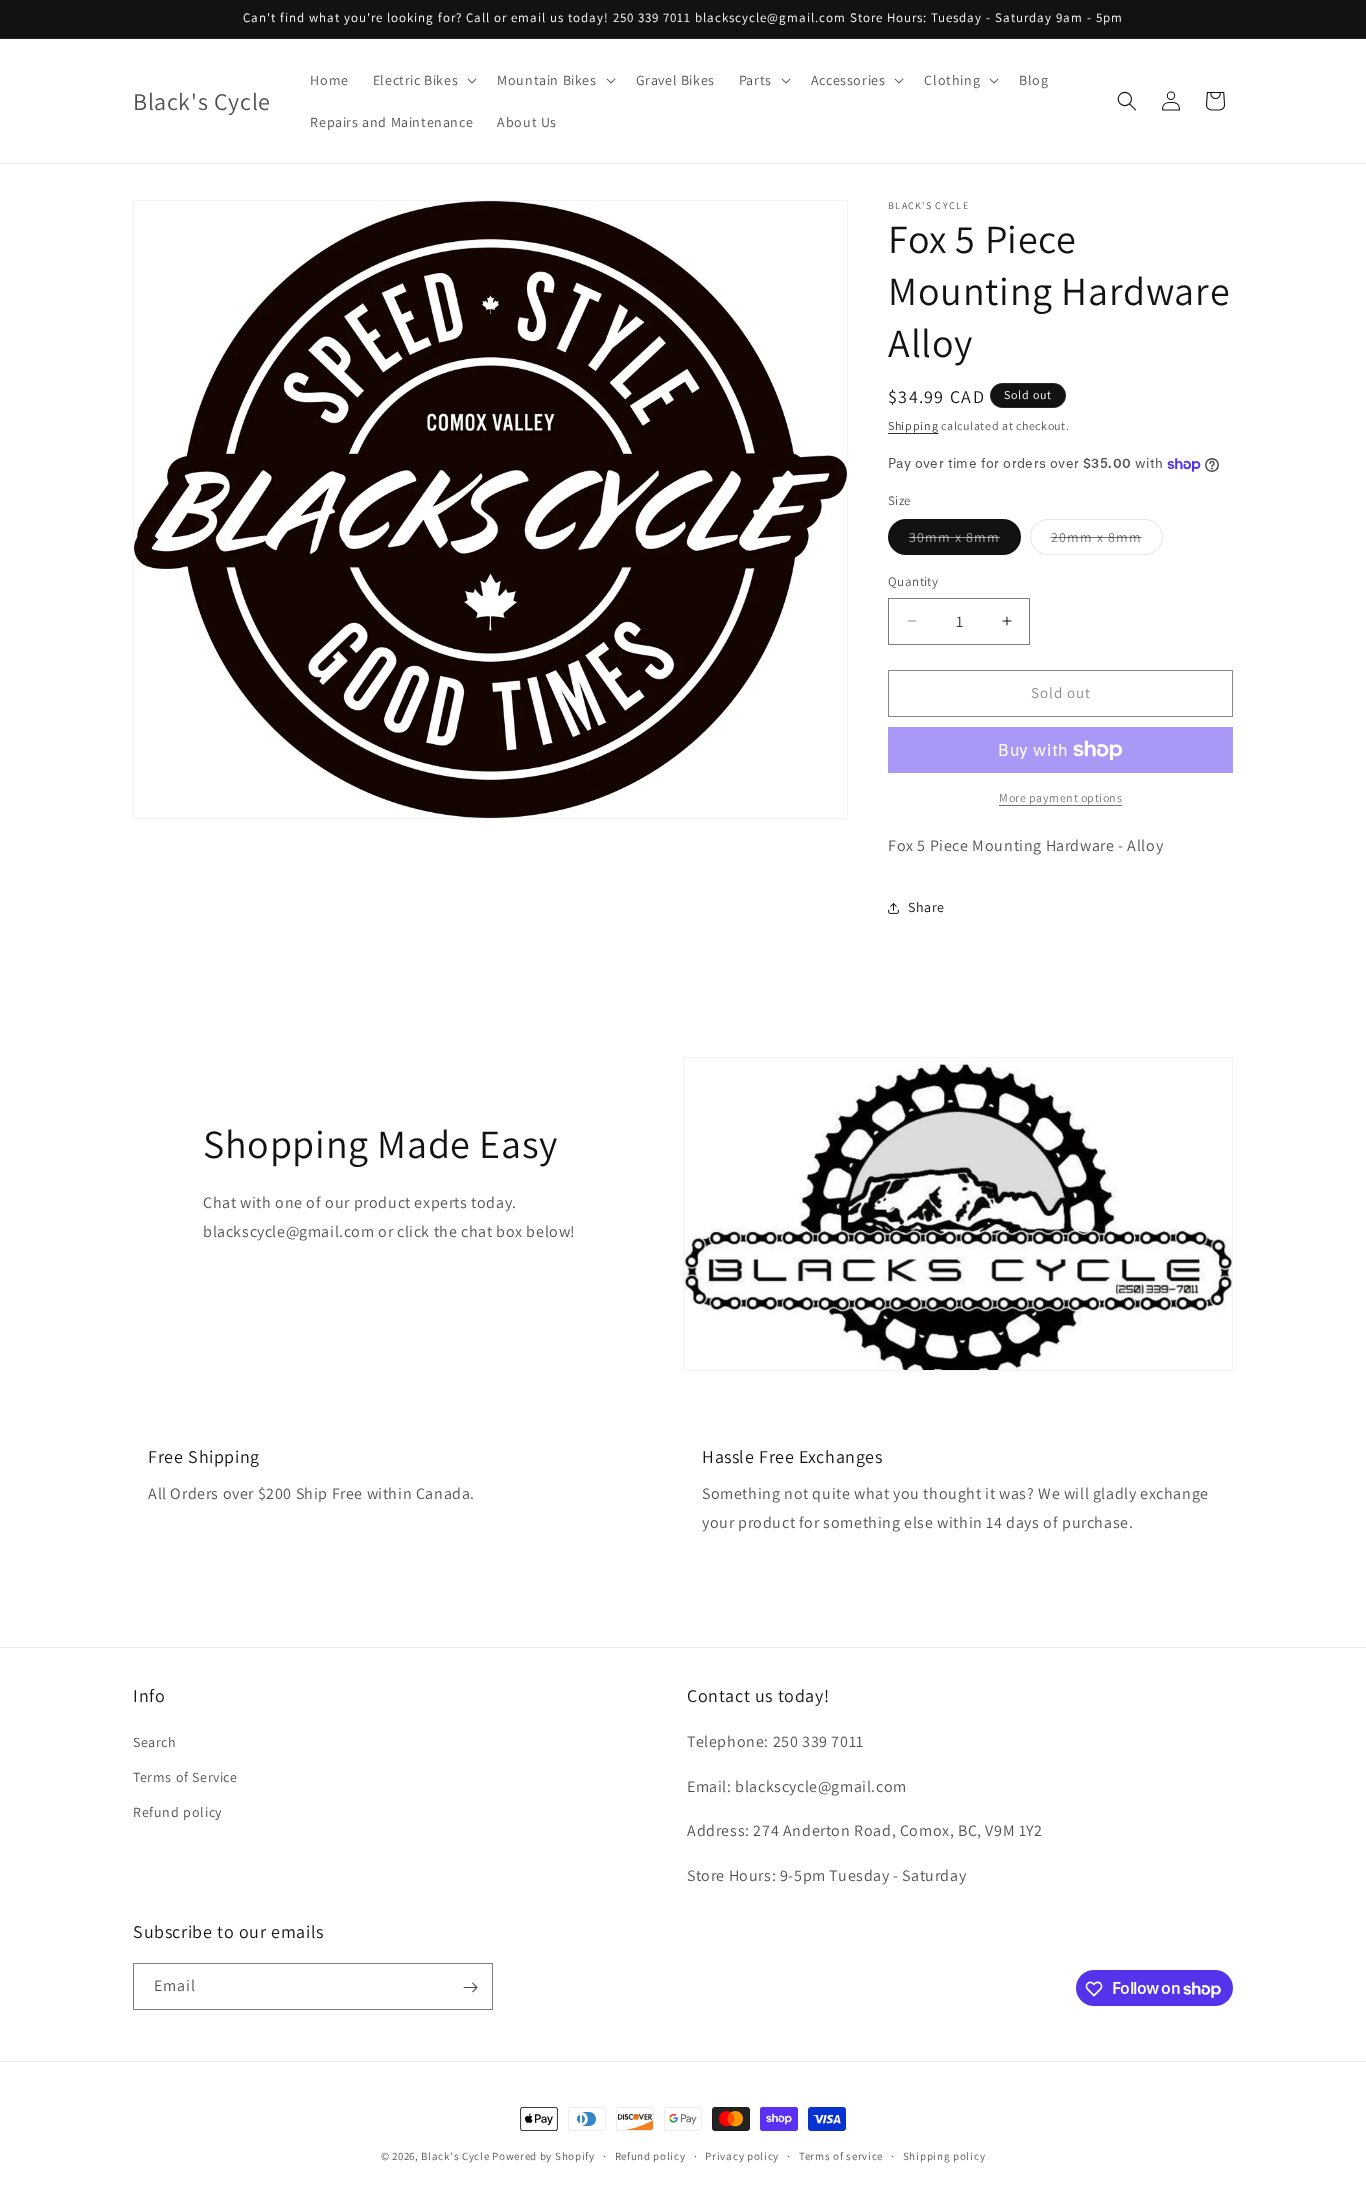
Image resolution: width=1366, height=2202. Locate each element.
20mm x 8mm (1107, 541)
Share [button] (926, 907)
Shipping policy (944, 2155)
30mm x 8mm (965, 541)
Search (155, 1741)
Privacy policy (742, 2155)
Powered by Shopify (543, 2156)
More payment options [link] (1060, 797)
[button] (423, 80)
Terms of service (841, 2155)
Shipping (913, 425)
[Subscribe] (470, 1987)
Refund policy (177, 1811)
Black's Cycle (455, 2156)
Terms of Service (185, 1776)
